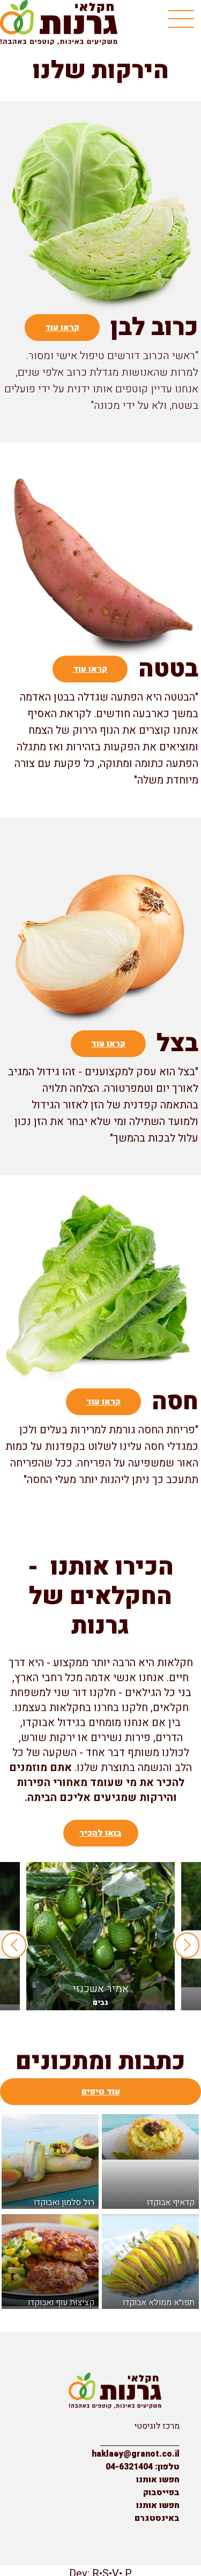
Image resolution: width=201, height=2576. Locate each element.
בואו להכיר (100, 1833)
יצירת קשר (161, 2439)
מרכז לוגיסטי (157, 2426)
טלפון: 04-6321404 (143, 2467)
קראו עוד (62, 328)
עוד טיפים (101, 2092)
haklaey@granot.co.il (136, 2454)
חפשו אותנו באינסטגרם (157, 2512)
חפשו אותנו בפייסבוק (158, 2486)
